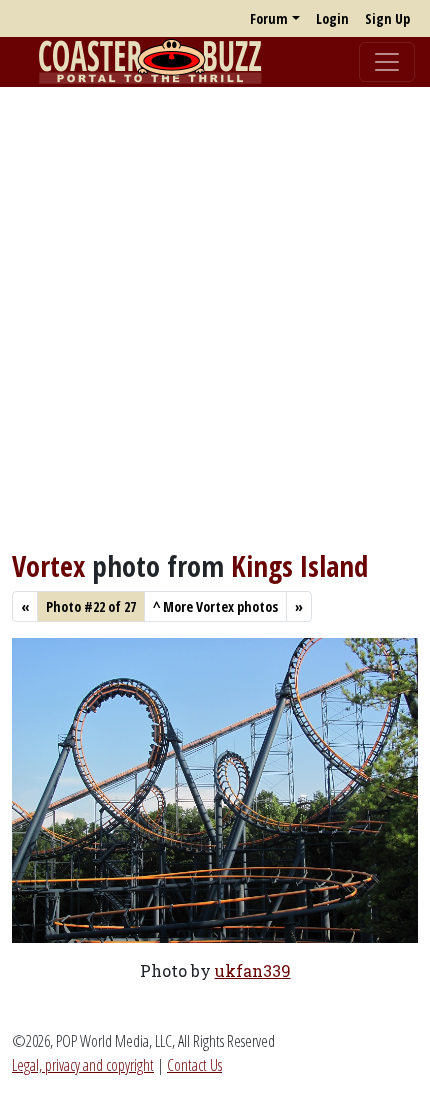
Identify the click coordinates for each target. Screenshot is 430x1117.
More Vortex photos (215, 606)
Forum (269, 18)
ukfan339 (253, 970)
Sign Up (387, 18)
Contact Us (194, 1065)
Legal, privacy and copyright (83, 1065)
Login (332, 18)
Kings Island (299, 566)
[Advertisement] (215, 318)
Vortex (48, 566)
